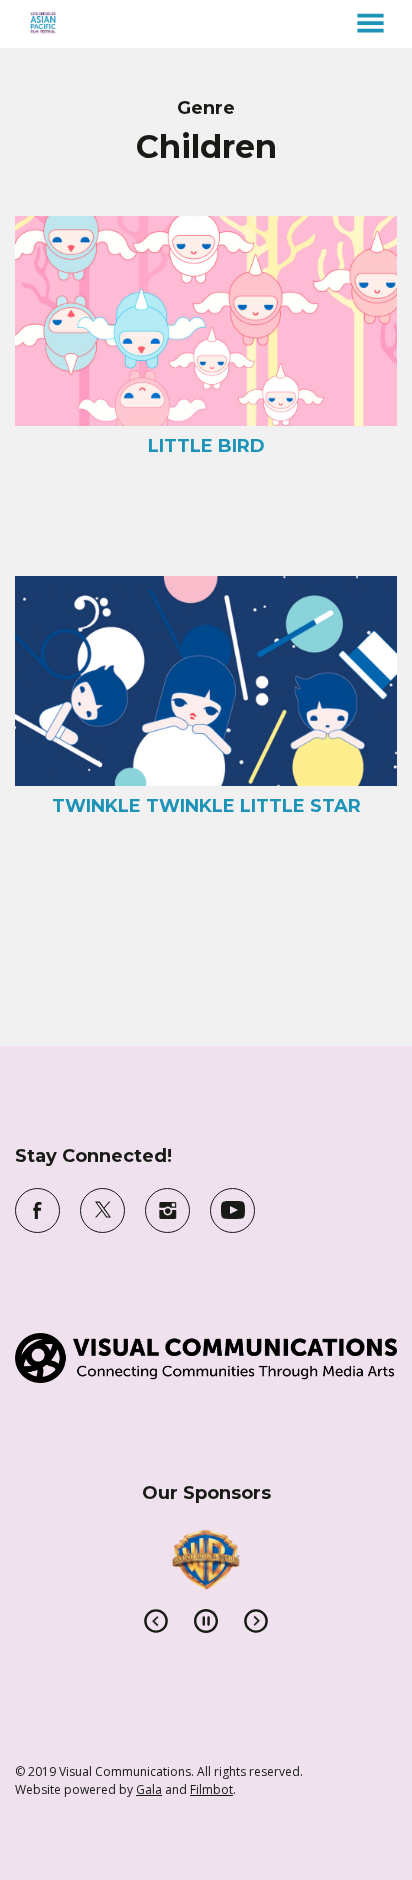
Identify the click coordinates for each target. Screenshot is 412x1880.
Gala (149, 1789)
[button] (370, 23)
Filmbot (211, 1789)
